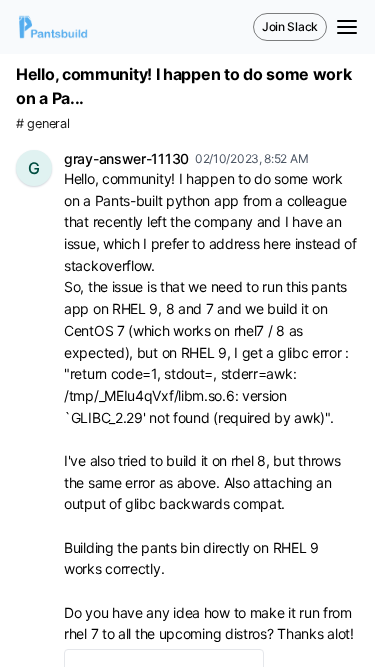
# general (42, 123)
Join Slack (290, 26)
